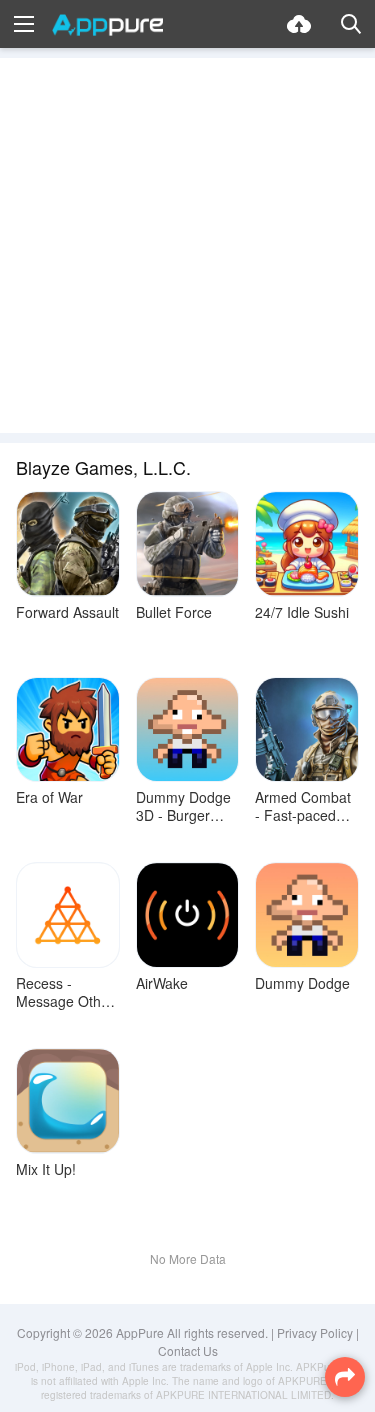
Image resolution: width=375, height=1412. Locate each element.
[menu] (24, 24)
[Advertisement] (187, 245)
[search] (351, 24)
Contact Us (188, 1350)
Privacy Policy (315, 1332)
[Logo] (107, 25)
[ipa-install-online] (299, 24)
